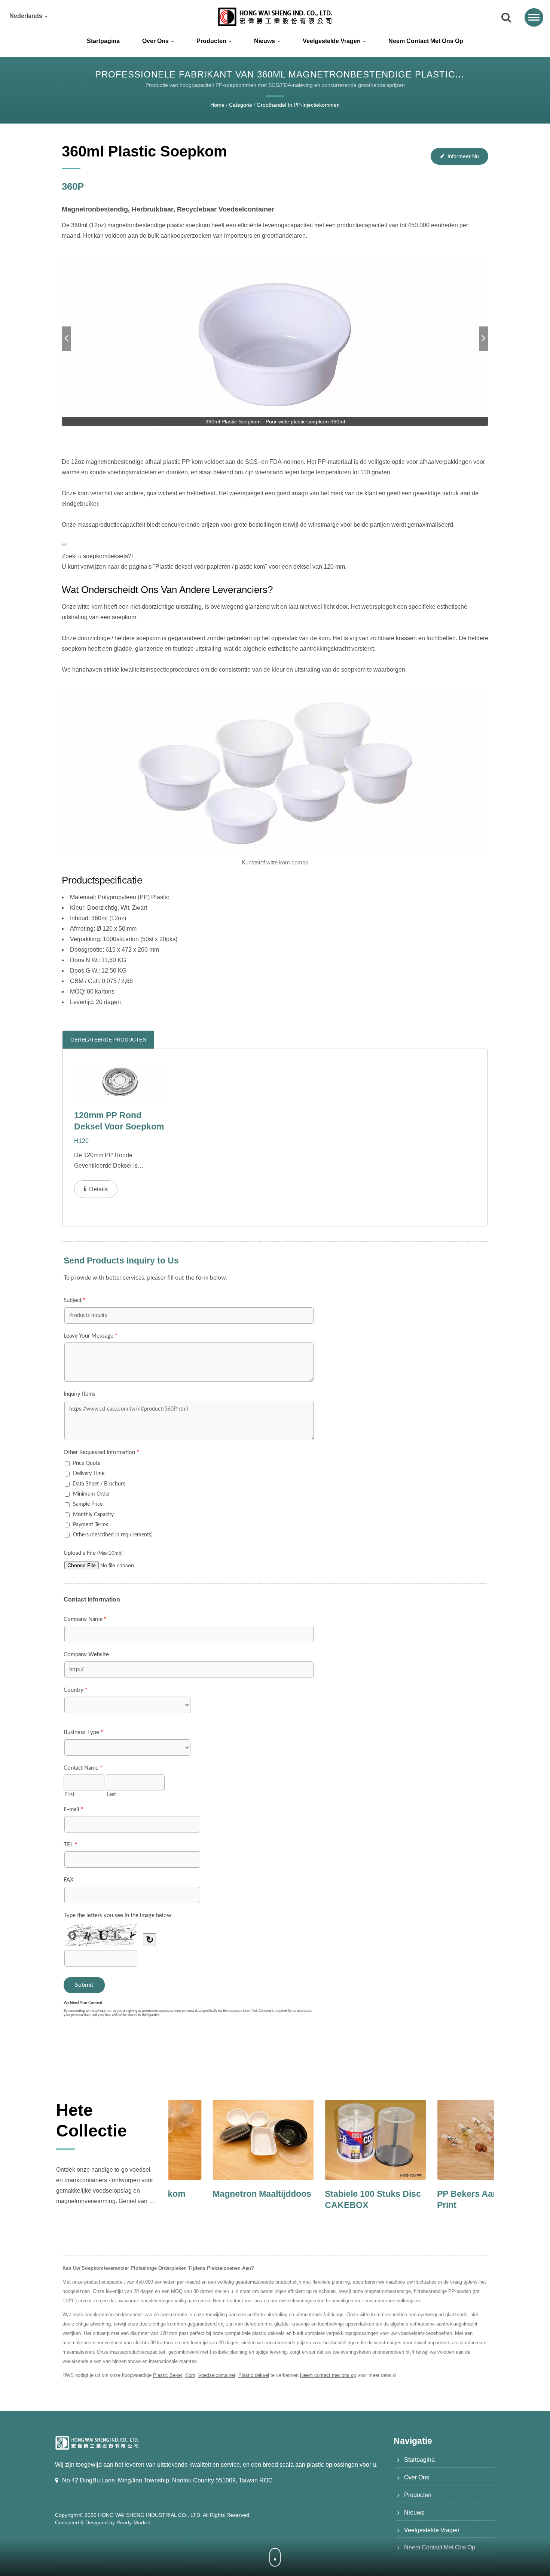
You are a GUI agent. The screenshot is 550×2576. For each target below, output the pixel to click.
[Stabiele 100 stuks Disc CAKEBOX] (219, 2140)
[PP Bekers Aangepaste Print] (331, 2140)
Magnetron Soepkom (436, 2194)
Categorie (241, 105)
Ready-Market (133, 2522)
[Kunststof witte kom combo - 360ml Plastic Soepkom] (275, 772)
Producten (212, 41)
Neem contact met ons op (426, 41)
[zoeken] (506, 18)
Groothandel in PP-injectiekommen (298, 105)
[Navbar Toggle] (534, 17)
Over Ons (156, 41)
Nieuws (265, 41)
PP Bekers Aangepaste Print (328, 2199)
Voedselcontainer (217, 2375)
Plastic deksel (254, 2375)
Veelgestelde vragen (332, 41)
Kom (190, 2375)
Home (217, 105)
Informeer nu (463, 156)
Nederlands (27, 16)
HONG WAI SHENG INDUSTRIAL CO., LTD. (150, 2515)
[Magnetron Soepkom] (444, 2140)
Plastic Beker (168, 2375)
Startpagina (103, 41)
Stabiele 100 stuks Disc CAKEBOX (217, 2199)
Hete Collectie (91, 2120)
